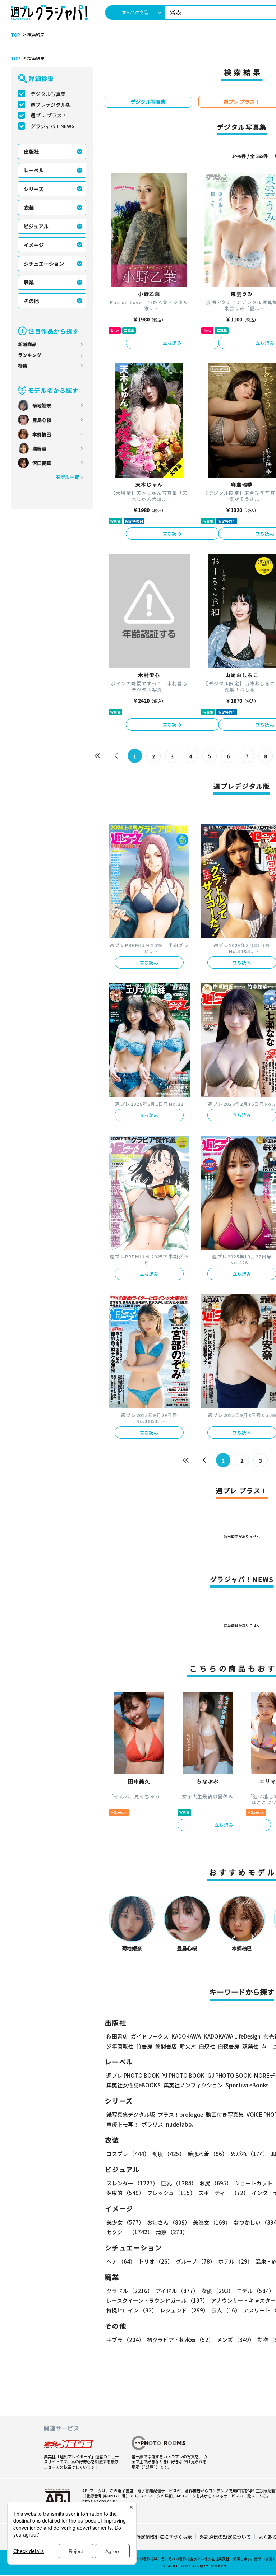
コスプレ (128, 2154)
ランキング (30, 355)
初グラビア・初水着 (180, 2340)
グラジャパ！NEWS (53, 126)
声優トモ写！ (123, 2124)
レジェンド (184, 2310)
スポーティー (224, 2193)
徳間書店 (166, 2046)
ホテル (235, 2261)
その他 (31, 301)
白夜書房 (229, 2046)
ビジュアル (36, 226)
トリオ (156, 2261)
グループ (195, 2261)
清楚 (172, 2232)
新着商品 (27, 344)
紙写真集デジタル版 (131, 2114)
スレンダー (132, 2183)
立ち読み (172, 343)
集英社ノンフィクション (193, 2085)
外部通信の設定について (225, 2537)
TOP (15, 35)
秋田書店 (117, 2036)
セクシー (130, 2232)
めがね (249, 2154)
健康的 (125, 2193)
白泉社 (207, 2046)
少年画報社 (120, 2046)
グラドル (130, 2291)
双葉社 (250, 2046)
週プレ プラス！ (49, 115)
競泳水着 (208, 2154)
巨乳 (179, 2183)
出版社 (31, 152)
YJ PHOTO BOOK (183, 2075)
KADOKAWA (186, 2036)
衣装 (29, 208)
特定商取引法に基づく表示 (164, 2537)
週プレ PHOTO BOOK (133, 2075)
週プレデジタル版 (51, 104)
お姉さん (169, 2222)
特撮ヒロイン (132, 2310)
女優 (217, 2291)
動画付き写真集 (225, 2114)
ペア (121, 2261)
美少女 (125, 2222)
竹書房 (144, 2046)
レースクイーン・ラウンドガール (157, 2300)
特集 (23, 366)
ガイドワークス (150, 2036)
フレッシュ (171, 2193)
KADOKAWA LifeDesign (232, 2036)
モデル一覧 (67, 477)
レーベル (34, 170)
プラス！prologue (180, 2114)
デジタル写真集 (48, 94)
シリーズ (34, 189)
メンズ (236, 2340)
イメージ (34, 245)
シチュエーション (44, 264)
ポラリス (152, 2124)
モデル (255, 2291)
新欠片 (188, 2046)
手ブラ (125, 2340)
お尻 (216, 2183)
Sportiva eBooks (247, 2085)
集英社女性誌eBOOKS (134, 2085)
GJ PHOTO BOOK (229, 2075)
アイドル (177, 2291)
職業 (29, 282)
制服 (169, 2154)
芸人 (226, 2310)
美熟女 (212, 2222)
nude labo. (180, 2124)
